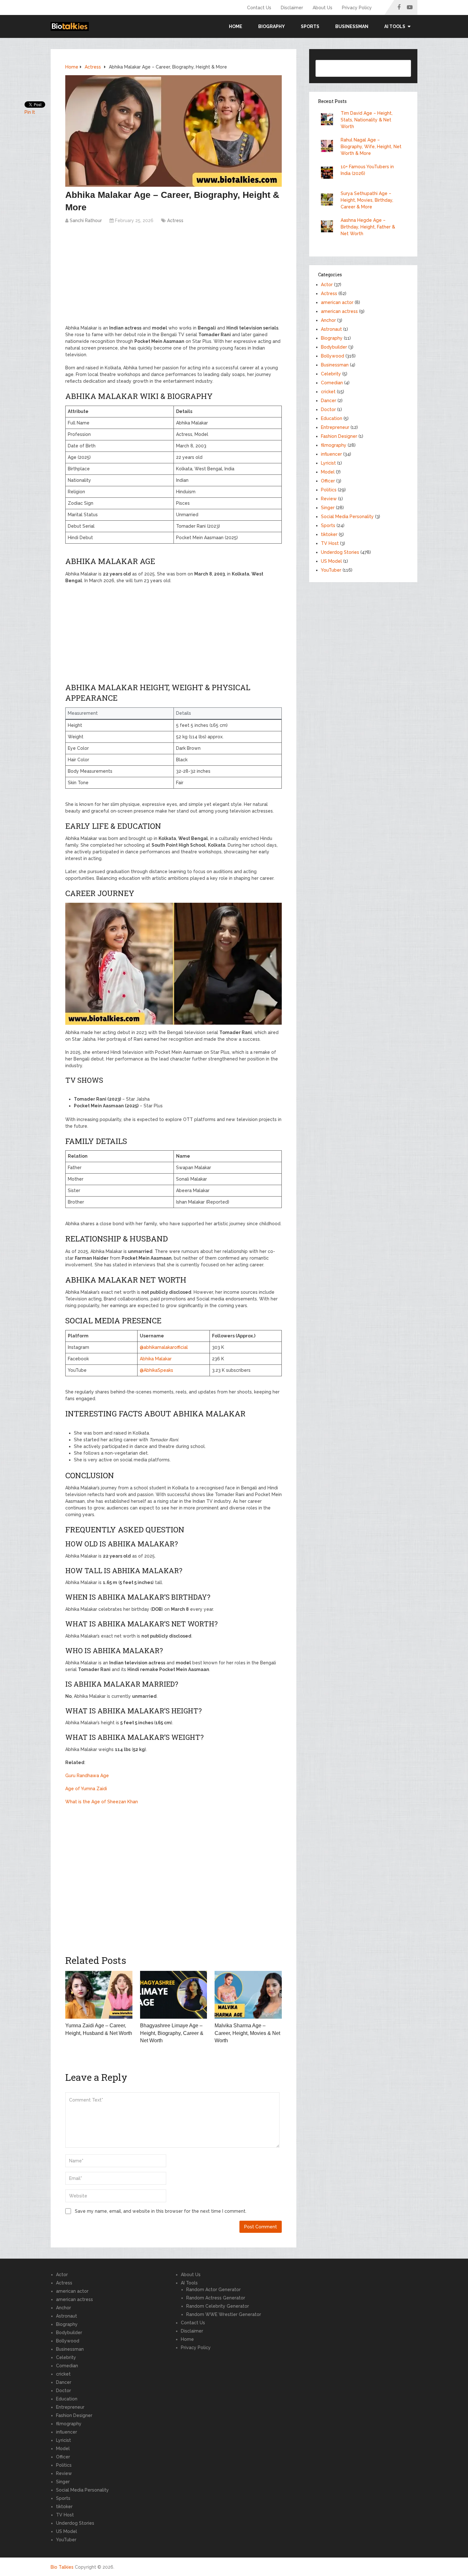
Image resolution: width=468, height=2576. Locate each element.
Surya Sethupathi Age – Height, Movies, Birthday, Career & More (367, 200)
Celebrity (331, 374)
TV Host (330, 543)
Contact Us (259, 8)
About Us (323, 8)
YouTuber (331, 570)
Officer (328, 481)
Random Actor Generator (213, 2290)
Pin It (30, 112)
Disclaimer (292, 8)
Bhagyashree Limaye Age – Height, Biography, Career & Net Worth (172, 2033)
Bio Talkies (62, 2567)
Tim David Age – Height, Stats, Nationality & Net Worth (367, 120)
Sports (310, 26)
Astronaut (331, 329)
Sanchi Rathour (86, 221)
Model (328, 472)
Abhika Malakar (156, 1359)
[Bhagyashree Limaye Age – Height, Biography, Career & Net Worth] (174, 1995)
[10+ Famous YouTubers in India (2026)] (329, 174)
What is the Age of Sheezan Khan (102, 1802)
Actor (327, 285)
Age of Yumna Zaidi (86, 1789)
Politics (329, 490)
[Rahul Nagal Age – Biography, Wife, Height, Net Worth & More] (329, 147)
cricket (328, 392)
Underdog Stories (340, 552)
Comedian (332, 383)
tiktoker (329, 534)
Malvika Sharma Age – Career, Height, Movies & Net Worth (247, 2033)
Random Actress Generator (216, 2298)
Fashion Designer (339, 436)
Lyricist (328, 463)
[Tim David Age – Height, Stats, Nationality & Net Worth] (329, 120)
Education (332, 418)
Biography (272, 26)
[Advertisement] (174, 278)
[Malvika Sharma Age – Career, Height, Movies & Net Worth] (248, 1995)
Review (329, 499)
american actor (337, 302)
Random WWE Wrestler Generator (224, 2314)
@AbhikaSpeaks (156, 1370)
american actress (339, 311)
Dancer (329, 401)
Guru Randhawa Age (87, 1776)
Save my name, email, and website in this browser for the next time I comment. (161, 2211)
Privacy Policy (357, 8)
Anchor (328, 320)
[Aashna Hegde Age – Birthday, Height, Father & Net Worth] (329, 227)
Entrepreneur (335, 427)
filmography (334, 445)
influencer (331, 454)
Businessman (352, 26)
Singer (328, 508)
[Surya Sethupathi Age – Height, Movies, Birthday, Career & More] (329, 200)
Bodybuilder (334, 347)
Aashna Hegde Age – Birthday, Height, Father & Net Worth (368, 227)
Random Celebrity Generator (218, 2306)
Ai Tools (395, 26)
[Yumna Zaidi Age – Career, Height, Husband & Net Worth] (99, 1995)
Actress (175, 221)
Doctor (328, 409)
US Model (331, 561)
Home (236, 26)
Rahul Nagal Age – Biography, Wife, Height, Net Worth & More (371, 147)
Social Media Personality (347, 517)
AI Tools (189, 2283)
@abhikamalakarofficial (164, 1347)
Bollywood (333, 356)
